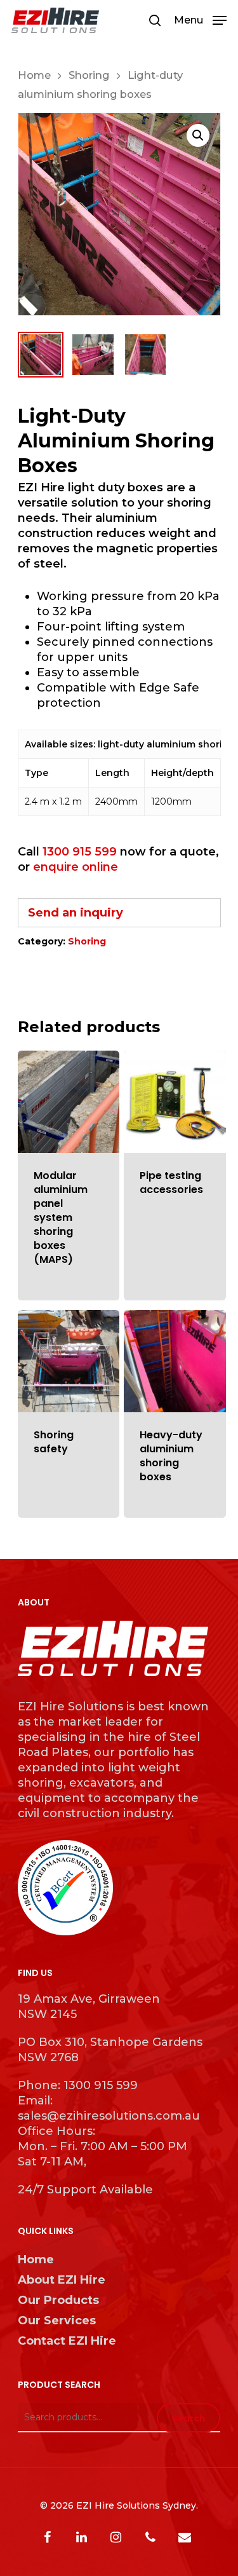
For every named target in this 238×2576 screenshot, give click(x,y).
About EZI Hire (62, 2280)
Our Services (57, 2320)
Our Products (58, 2300)
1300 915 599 (80, 852)
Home (34, 75)
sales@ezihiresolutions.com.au (109, 2116)
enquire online (76, 867)
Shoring (89, 75)
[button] (198, 135)
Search (188, 2418)
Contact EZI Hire (67, 2341)
